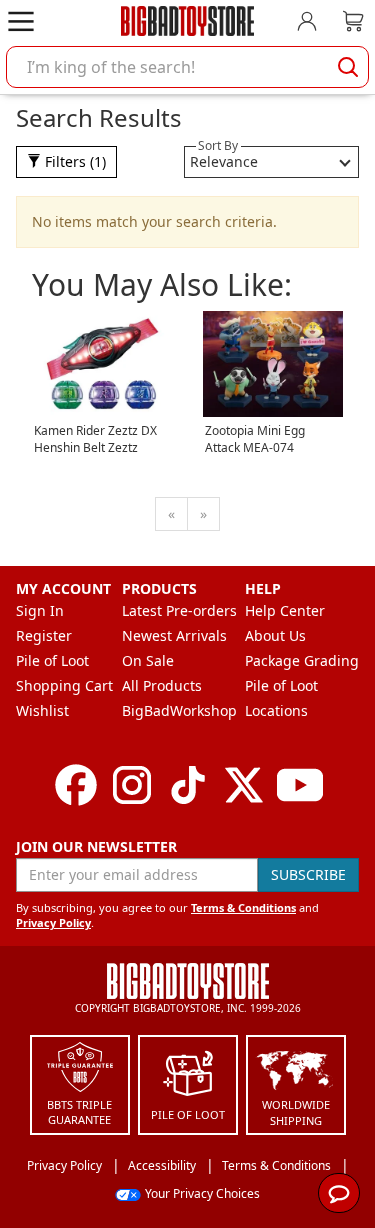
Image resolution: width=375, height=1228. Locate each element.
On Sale (148, 660)
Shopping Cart (64, 685)
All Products (162, 685)
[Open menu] (21, 21)
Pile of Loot (52, 660)
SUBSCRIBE (308, 874)
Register (44, 635)
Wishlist (42, 710)
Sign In (40, 610)
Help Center (285, 610)
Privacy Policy (53, 922)
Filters (73, 161)
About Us (275, 635)
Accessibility (162, 1165)
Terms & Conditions (243, 907)
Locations (276, 710)
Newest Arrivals (174, 635)
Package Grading (302, 660)
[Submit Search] (348, 67)
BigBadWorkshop (179, 710)
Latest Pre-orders (179, 610)
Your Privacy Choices (202, 1193)
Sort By (218, 145)
